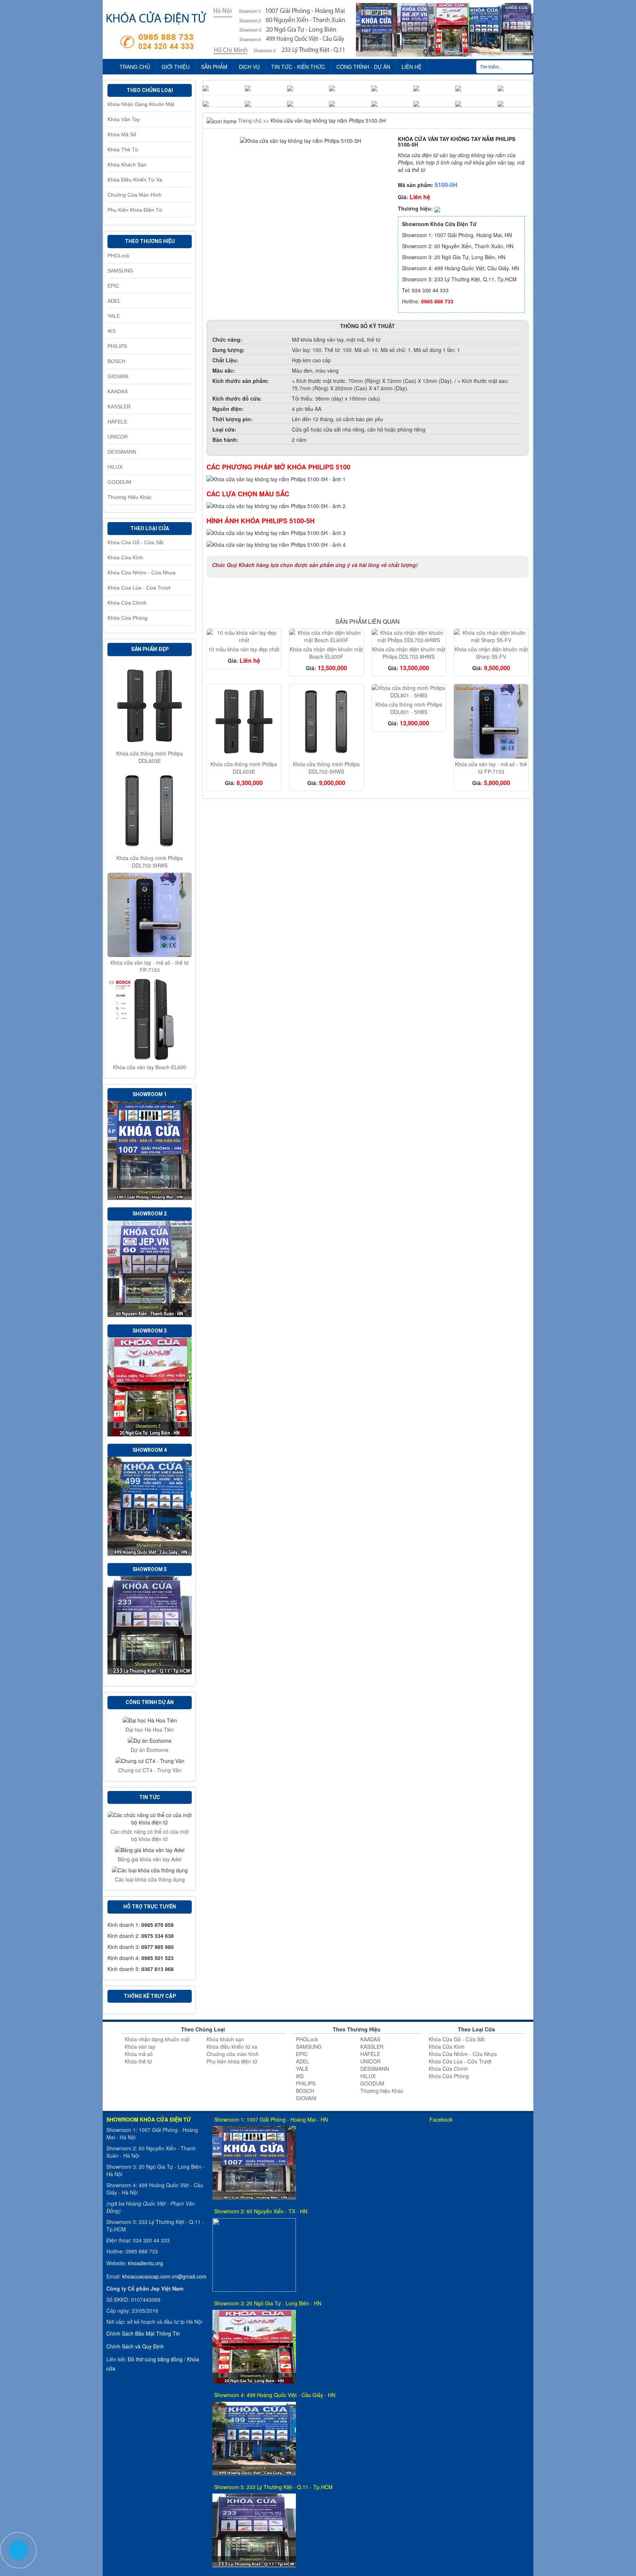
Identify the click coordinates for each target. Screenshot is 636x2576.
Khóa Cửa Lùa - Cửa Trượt (139, 588)
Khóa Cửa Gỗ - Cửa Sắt (135, 542)
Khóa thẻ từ (123, 149)
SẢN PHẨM (214, 67)
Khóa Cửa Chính (127, 603)
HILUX (115, 467)
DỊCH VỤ (249, 67)
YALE (114, 316)
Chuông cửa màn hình (135, 195)
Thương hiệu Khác (130, 497)
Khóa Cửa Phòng (128, 618)
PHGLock (119, 256)
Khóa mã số (122, 134)
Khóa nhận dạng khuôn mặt (141, 104)
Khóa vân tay (124, 119)
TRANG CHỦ (135, 67)
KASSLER (119, 407)
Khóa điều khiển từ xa (135, 180)
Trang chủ (249, 120)
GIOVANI (118, 376)
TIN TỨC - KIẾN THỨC (298, 67)
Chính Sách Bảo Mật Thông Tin (143, 2333)
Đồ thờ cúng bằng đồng (155, 2359)
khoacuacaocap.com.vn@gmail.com (164, 2276)
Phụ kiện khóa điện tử (135, 210)
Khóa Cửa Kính (125, 557)
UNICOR (118, 437)
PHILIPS (117, 346)
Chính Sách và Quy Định (135, 2346)
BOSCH (116, 361)
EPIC (113, 286)
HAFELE (117, 422)
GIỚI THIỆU (176, 67)
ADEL (114, 301)
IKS (112, 331)
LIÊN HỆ (411, 67)
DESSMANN (122, 452)
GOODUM (119, 482)
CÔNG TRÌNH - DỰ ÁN (363, 67)
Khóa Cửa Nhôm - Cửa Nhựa (142, 573)
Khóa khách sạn (127, 165)
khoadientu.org (146, 2263)
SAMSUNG (120, 271)
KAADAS (118, 391)
